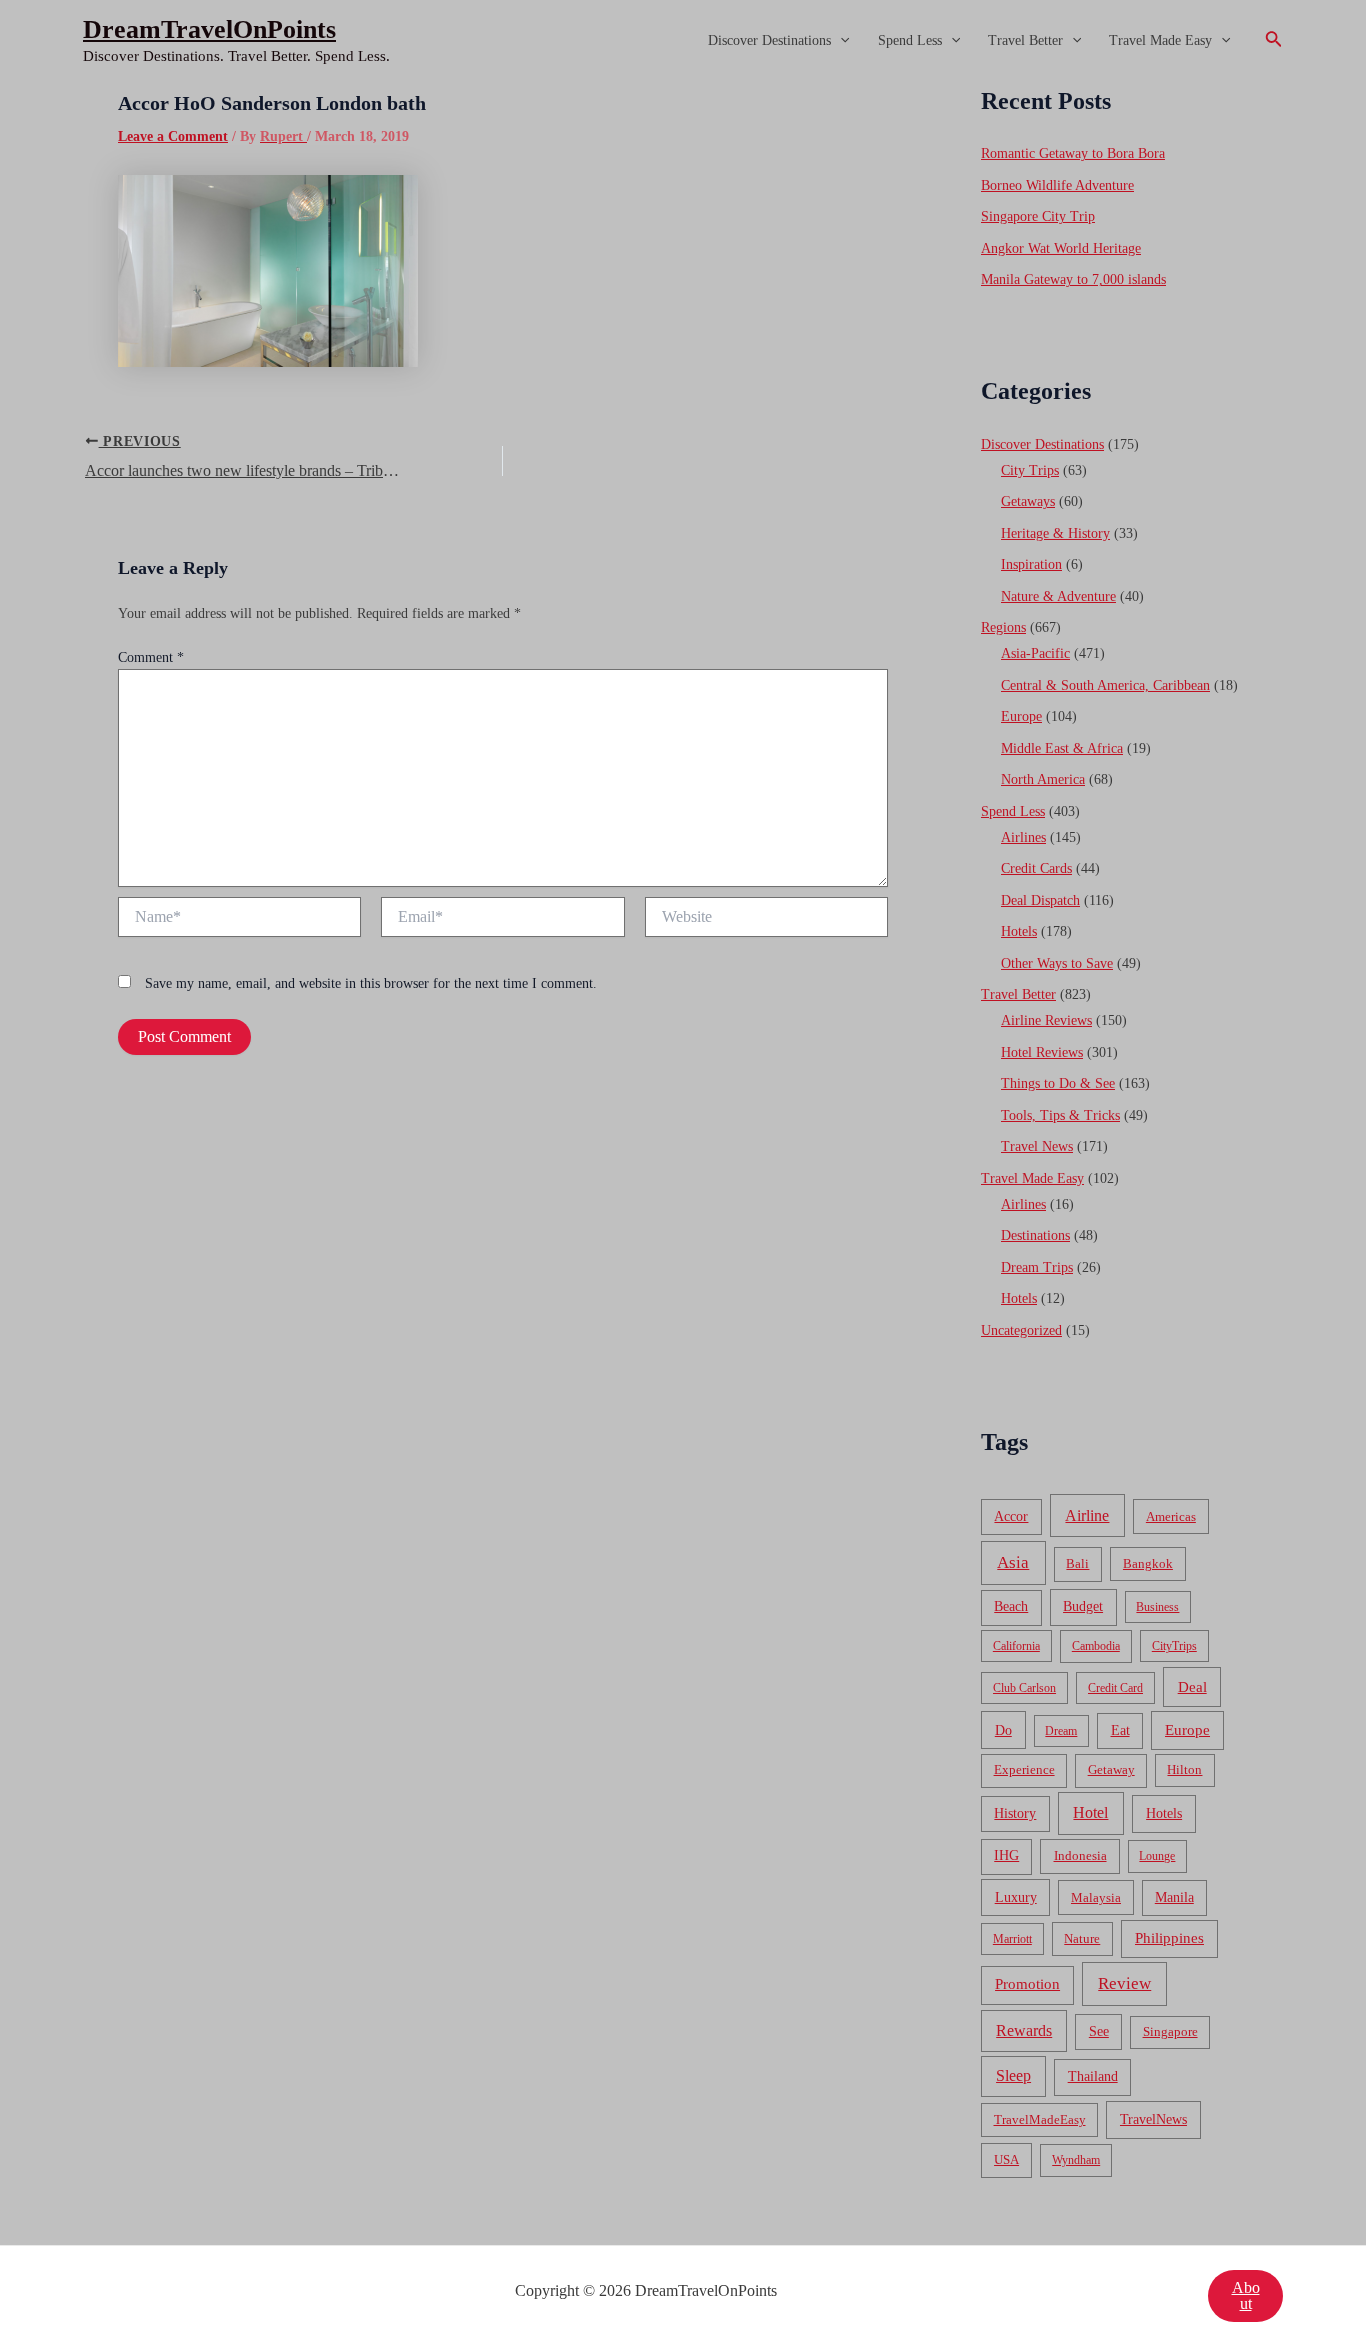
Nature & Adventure (1058, 596)
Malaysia (1096, 1897)
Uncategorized (1021, 1330)
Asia (1013, 1562)
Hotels (1019, 931)
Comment (151, 657)
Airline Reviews (1046, 1020)
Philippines (1169, 1938)
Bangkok (1148, 1563)
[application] (840, 41)
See (1099, 2031)
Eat (1120, 1730)
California (1016, 1646)
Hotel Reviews (1042, 1052)
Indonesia (1080, 1855)
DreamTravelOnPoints (209, 29)
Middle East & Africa (1062, 748)
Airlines (1023, 837)
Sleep (1013, 2075)
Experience (1024, 1770)
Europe (1021, 716)
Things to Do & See (1058, 1083)
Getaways (1028, 501)
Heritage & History (1055, 533)
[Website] (766, 920)
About (1246, 2295)
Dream (1061, 1731)
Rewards (1024, 2030)
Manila (1174, 1897)
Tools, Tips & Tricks (1060, 1115)
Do (1003, 1730)
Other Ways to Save (1057, 963)
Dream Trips (1037, 1267)
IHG (1006, 1855)
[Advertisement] (683, 232)
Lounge (1157, 1856)
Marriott (1012, 1939)
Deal (1192, 1686)
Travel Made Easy (1160, 40)
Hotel (1090, 1812)
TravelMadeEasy (1040, 2120)
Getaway (1111, 1770)
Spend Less (910, 40)
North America (1043, 779)
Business (1157, 1607)
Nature (1082, 1938)
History (1015, 1813)
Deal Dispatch (1040, 900)
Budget (1083, 1606)
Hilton (1184, 1770)
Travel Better (1025, 40)
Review (1124, 1983)
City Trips (1030, 470)
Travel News (1037, 1146)
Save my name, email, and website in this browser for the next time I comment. (371, 983)
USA (1006, 2159)
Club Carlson (1024, 1688)
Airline (1087, 1515)
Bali (1077, 1563)
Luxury (1016, 1897)
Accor (1011, 1516)
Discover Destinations (769, 40)
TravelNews (1153, 2119)
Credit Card (1115, 1688)
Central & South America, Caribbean (1105, 685)
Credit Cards (1036, 868)
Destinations (1035, 1235)
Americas (1171, 1516)
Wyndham (1076, 2160)
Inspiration (1031, 564)
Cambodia (1096, 1646)
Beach (1011, 1606)
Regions (1003, 627)
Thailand (1093, 2076)
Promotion (1027, 1984)
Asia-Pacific (1035, 653)
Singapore (1170, 2032)
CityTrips (1174, 1646)
